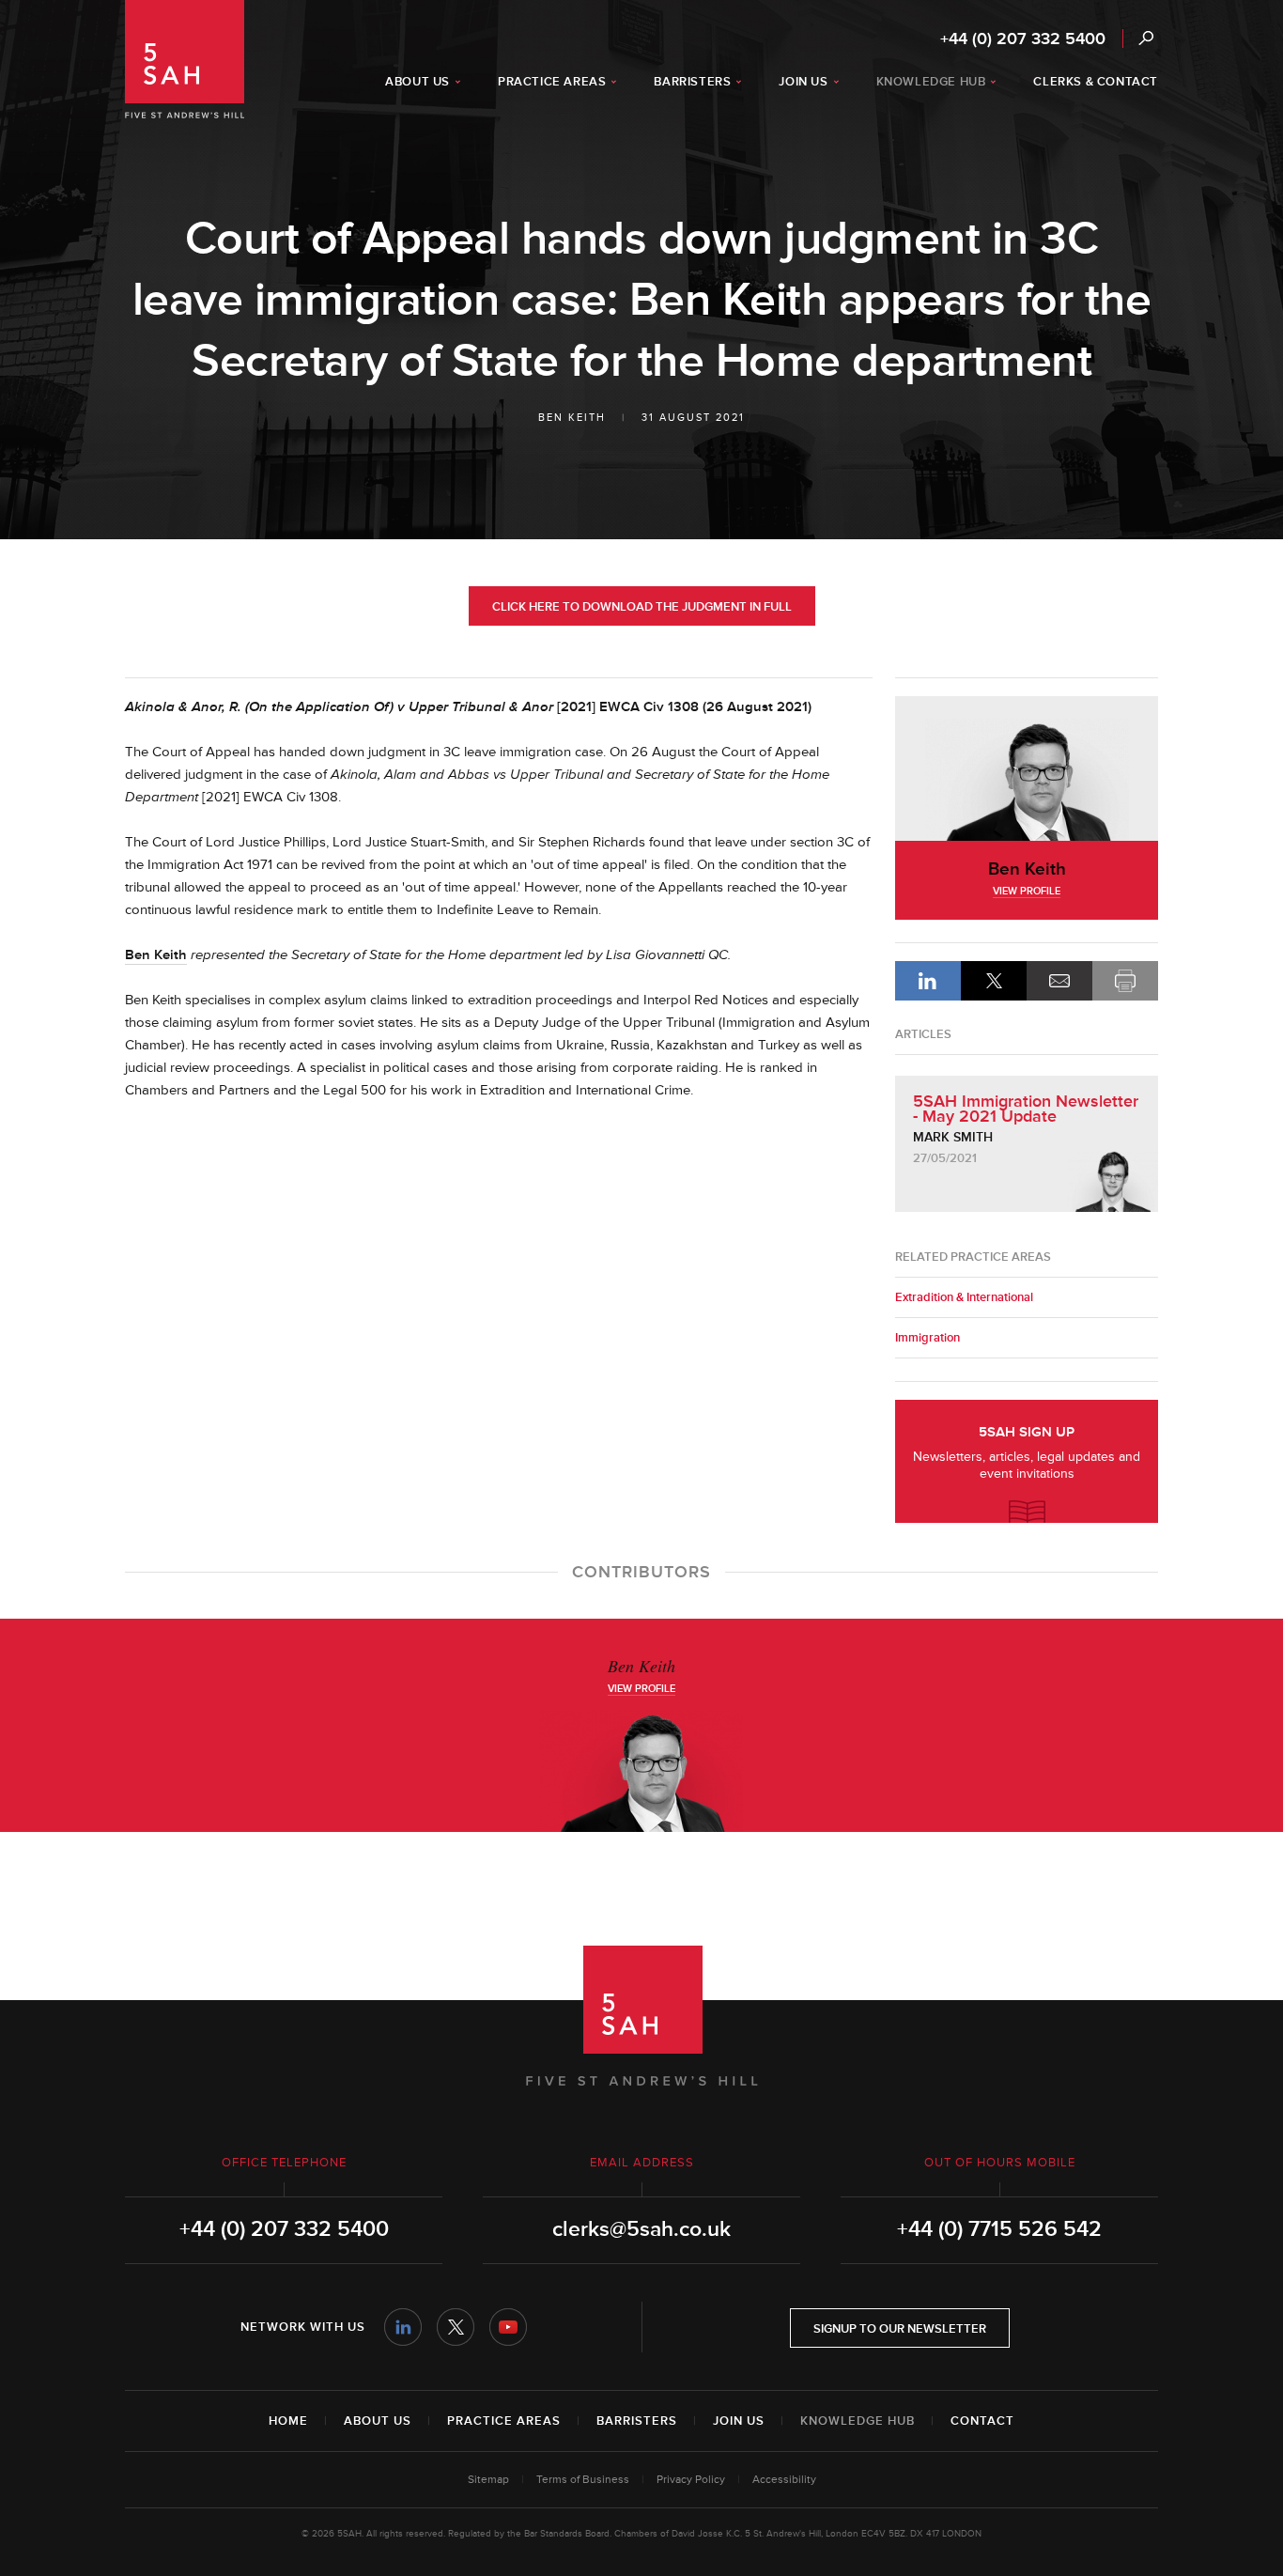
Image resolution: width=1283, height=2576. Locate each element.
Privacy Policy (691, 2480)
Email (1059, 981)
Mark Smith (953, 1137)
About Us (378, 2421)
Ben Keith (572, 418)
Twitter (456, 2327)
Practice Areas (504, 2421)
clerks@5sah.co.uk (641, 2229)
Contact (982, 2421)
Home (288, 2421)
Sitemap (488, 2480)
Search (1145, 38)
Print (1125, 981)
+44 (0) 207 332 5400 (1023, 39)
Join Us (739, 2421)
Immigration (927, 1338)
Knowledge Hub (858, 2421)
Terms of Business (583, 2480)
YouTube (508, 2327)
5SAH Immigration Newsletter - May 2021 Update (1026, 1109)
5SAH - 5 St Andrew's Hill (185, 59)
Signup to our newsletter (900, 2329)
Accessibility (784, 2480)
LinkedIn (928, 981)
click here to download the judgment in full (642, 607)
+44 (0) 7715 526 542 (999, 2229)
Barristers (637, 2421)
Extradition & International (964, 1297)
